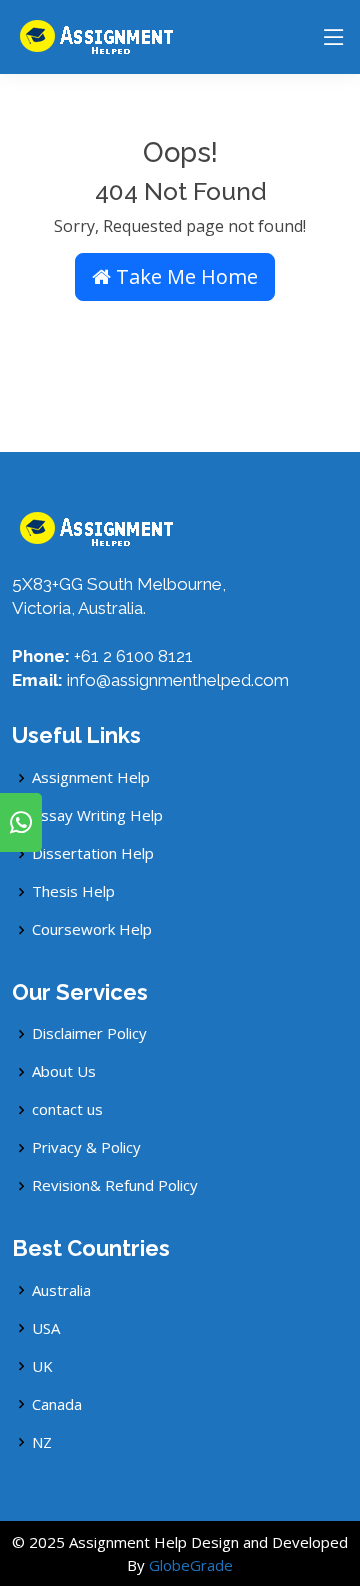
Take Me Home (184, 276)
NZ (42, 1442)
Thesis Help (73, 891)
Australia (61, 1290)
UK (42, 1366)
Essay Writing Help (97, 815)
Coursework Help (92, 929)
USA (46, 1328)
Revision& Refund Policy (115, 1185)
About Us (64, 1071)
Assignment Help (91, 777)
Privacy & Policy (86, 1147)
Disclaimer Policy (89, 1033)
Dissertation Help (93, 853)
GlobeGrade (191, 1565)
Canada (57, 1404)
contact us (67, 1109)
